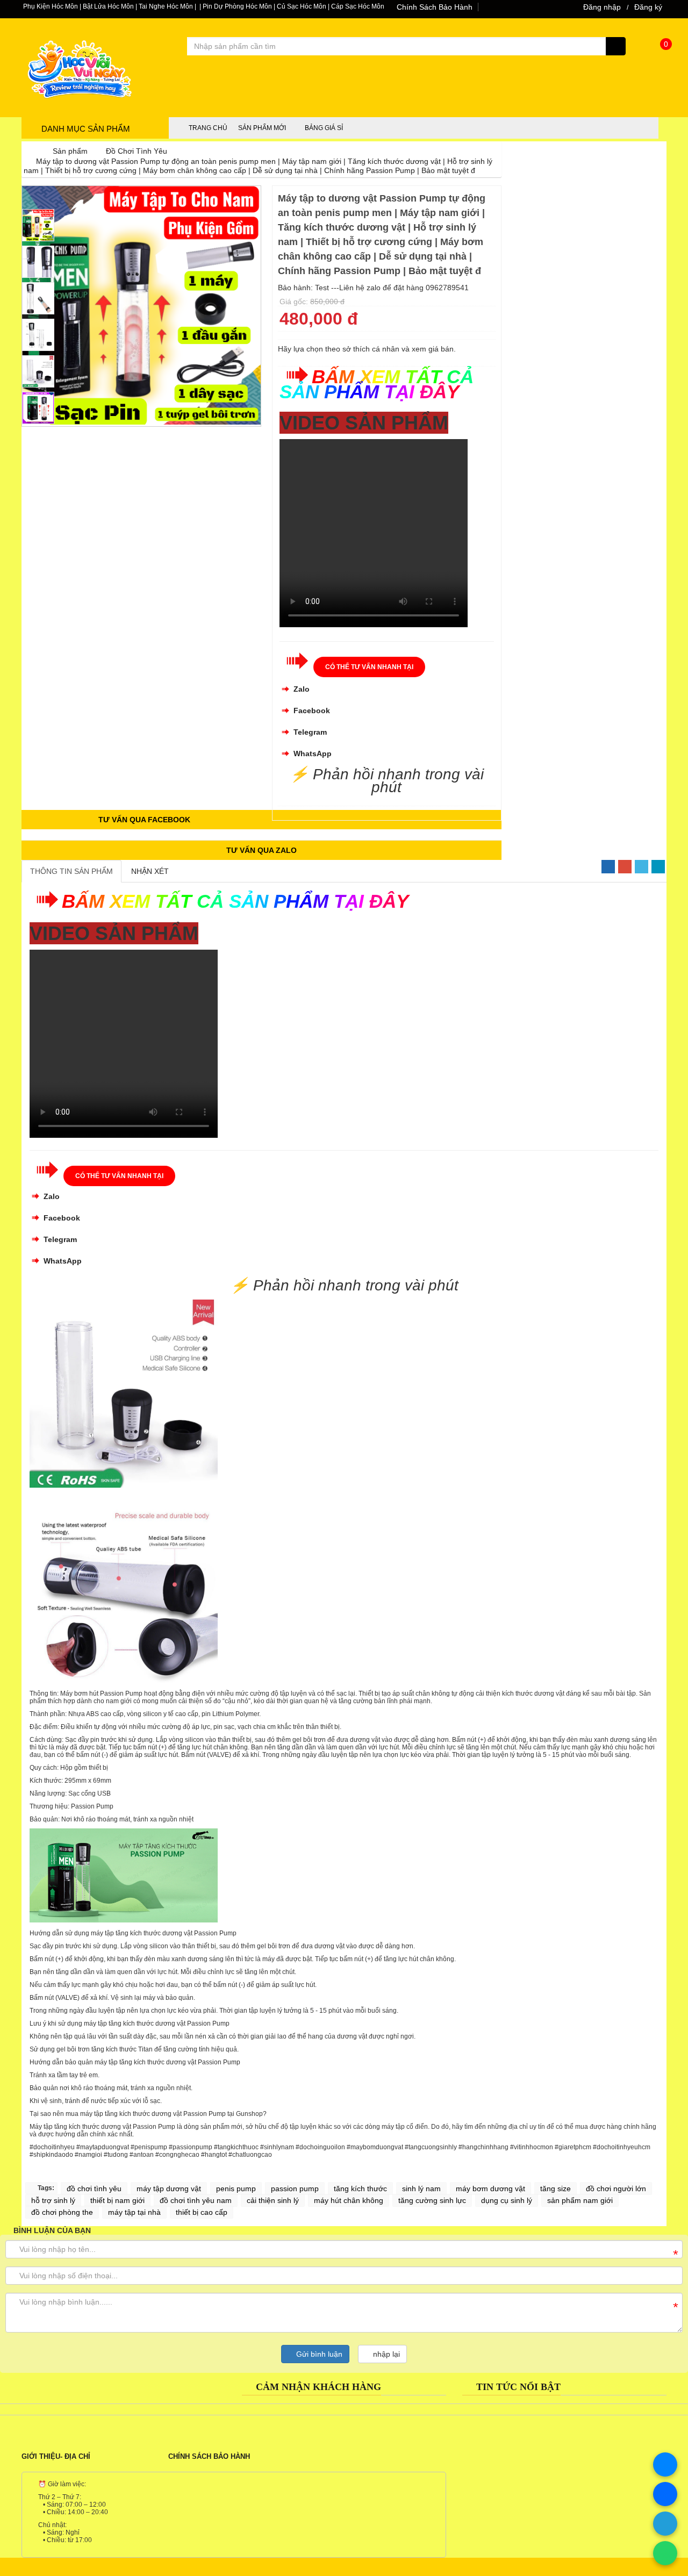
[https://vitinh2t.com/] (30, 151)
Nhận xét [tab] (150, 871)
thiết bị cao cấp (202, 2212)
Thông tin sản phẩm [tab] (71, 871)
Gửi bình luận (318, 2354)
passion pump (295, 2188)
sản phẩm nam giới (580, 2200)
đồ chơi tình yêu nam (196, 2200)
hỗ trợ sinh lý (53, 2200)
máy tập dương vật (169, 2188)
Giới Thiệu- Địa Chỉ (56, 2456)
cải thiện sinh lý (273, 2200)
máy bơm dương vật (490, 2188)
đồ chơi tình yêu (94, 2188)
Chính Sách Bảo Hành (435, 7)
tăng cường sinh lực (432, 2200)
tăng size (556, 2188)
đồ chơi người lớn (616, 2188)
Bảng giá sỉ (324, 128)
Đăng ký (648, 7)
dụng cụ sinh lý (507, 2200)
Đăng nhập (602, 7)
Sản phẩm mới (262, 128)
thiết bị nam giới (117, 2200)
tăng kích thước (360, 2188)
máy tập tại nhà (134, 2212)
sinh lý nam (421, 2188)
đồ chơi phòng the (62, 2212)
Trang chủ (208, 128)
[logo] (78, 110)
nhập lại (385, 2354)
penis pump (236, 2188)
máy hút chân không (349, 2200)
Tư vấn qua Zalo (261, 850)
